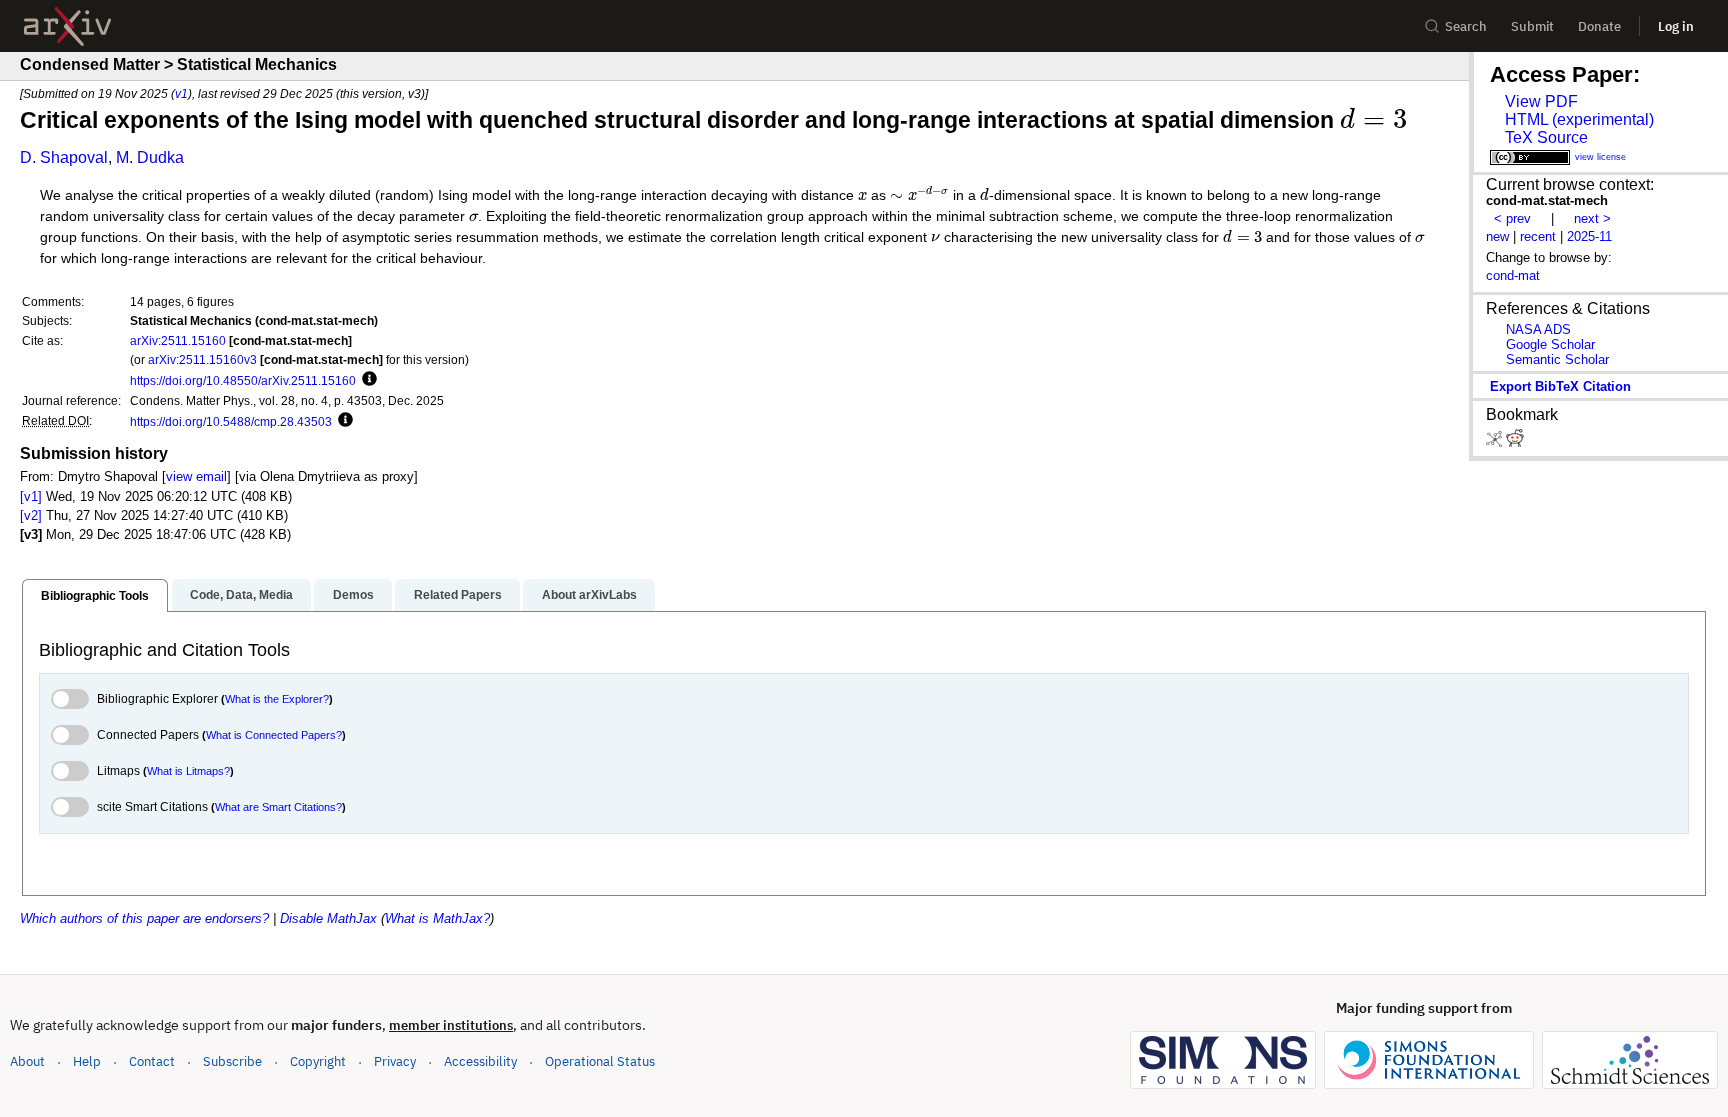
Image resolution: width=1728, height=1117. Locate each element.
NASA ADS (1538, 329)
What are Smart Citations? (278, 807)
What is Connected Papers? (274, 735)
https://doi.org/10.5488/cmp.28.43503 (231, 421)
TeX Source (1546, 137)
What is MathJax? (437, 918)
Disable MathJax (328, 918)
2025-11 (1589, 236)
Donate (1599, 26)
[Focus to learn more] (366, 380)
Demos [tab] (353, 595)
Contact (152, 1061)
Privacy (395, 1061)
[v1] (31, 496)
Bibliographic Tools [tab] (95, 596)
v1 (181, 93)
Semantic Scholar (1557, 359)
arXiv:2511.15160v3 (202, 359)
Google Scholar (1550, 344)
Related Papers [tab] (458, 595)
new (1497, 236)
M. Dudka (150, 157)
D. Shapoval (64, 157)
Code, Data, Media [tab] (241, 595)
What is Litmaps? (188, 771)
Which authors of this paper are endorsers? (144, 918)
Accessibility (480, 1061)
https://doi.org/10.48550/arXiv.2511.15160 (243, 380)
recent (1538, 236)
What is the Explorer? (277, 699)
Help (87, 1061)
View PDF (1541, 101)
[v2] (31, 515)
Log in (1676, 26)
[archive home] (67, 26)
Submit (1532, 26)
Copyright (318, 1061)
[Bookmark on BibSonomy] (1496, 442)
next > (1592, 218)
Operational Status (600, 1061)
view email (196, 476)
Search (1466, 26)
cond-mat (1513, 275)
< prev (1512, 218)
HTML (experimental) (1579, 119)
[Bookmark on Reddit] (1515, 442)
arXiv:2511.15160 (178, 340)
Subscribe (232, 1061)
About (27, 1061)
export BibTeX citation (1560, 386)
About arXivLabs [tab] (589, 595)
